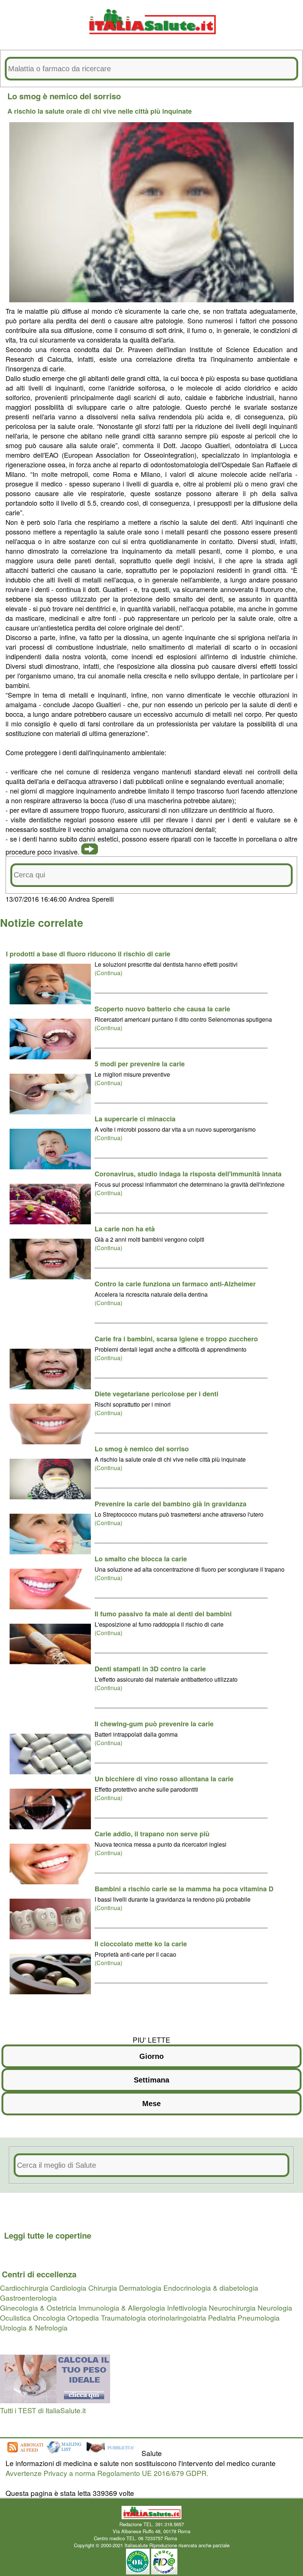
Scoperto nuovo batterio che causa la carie (162, 1009)
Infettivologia (187, 2307)
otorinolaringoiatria (177, 2317)
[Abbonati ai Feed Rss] (25, 2453)
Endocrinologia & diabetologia (211, 2288)
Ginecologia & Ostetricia (38, 2307)
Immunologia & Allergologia (122, 2307)
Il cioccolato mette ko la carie (141, 1944)
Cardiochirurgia (24, 2288)
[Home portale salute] (151, 41)
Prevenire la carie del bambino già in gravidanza (171, 1504)
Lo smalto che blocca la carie (141, 1559)
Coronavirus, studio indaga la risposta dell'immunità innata (188, 1174)
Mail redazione (194, 2538)
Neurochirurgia (232, 2307)
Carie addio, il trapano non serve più (152, 1834)
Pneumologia (259, 2317)
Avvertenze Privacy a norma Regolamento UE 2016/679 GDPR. (107, 2473)
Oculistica (16, 2317)
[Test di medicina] (55, 2400)
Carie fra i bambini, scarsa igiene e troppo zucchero (176, 1339)
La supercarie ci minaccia (135, 1119)
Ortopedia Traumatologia (107, 2317)
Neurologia (275, 2307)
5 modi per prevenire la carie (140, 1064)
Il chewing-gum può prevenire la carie (154, 1724)
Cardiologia (68, 2288)
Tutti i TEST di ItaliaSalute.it (43, 2410)
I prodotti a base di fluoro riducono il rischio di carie (88, 954)
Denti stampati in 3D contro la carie (150, 1669)
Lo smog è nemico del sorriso (142, 1449)
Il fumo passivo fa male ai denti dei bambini (163, 1614)
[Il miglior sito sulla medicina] (113, 2453)
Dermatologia (140, 2288)
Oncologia (49, 2317)
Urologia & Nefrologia (34, 2327)
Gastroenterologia (28, 2298)
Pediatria (222, 2317)
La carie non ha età (125, 1229)
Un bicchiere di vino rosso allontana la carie (164, 1779)
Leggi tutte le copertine (48, 2235)
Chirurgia (103, 2288)
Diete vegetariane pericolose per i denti (156, 1394)
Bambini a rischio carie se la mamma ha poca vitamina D (184, 1889)
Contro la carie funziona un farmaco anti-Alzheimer (175, 1284)
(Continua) (108, 973)
